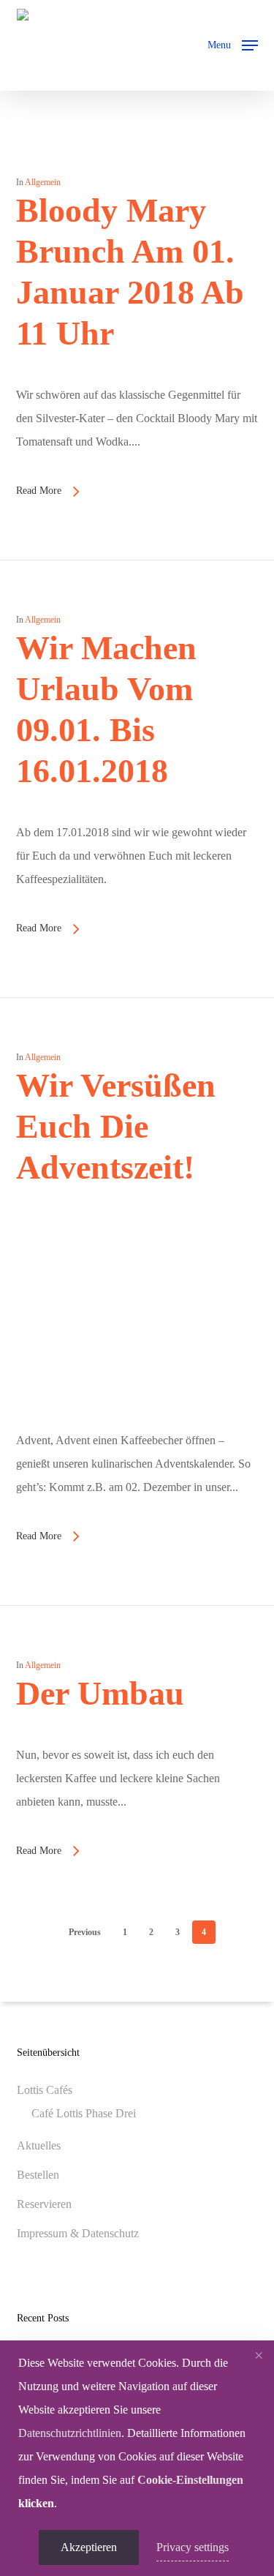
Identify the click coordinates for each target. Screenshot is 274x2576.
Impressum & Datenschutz (78, 2233)
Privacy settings (193, 2547)
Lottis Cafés (45, 2090)
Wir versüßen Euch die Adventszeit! (116, 1126)
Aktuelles (39, 2145)
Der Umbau (100, 1693)
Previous (85, 1932)
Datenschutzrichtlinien (70, 2433)
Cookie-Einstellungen (190, 2480)
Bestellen (38, 2175)
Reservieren (44, 2204)
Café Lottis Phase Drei (84, 2113)
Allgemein (43, 182)
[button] (233, 44)
